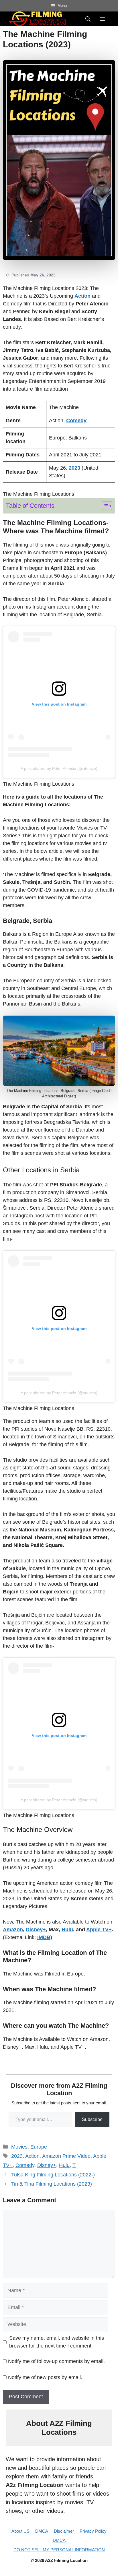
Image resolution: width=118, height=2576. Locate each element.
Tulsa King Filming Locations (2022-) (53, 2175)
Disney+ (47, 2165)
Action (32, 2156)
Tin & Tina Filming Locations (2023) (52, 2184)
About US (20, 2531)
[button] (88, 19)
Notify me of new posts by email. (45, 2377)
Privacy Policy (93, 2531)
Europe (39, 2147)
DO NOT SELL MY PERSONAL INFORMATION (59, 2550)
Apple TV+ (99, 1930)
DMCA (42, 2531)
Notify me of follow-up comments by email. (56, 2361)
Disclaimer (64, 2531)
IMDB (44, 1937)
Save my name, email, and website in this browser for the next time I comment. (57, 2342)
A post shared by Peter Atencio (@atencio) (59, 768)
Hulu (67, 1930)
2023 (17, 2156)
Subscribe (92, 2119)
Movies (19, 2147)
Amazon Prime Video (66, 2156)
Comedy (25, 2165)
